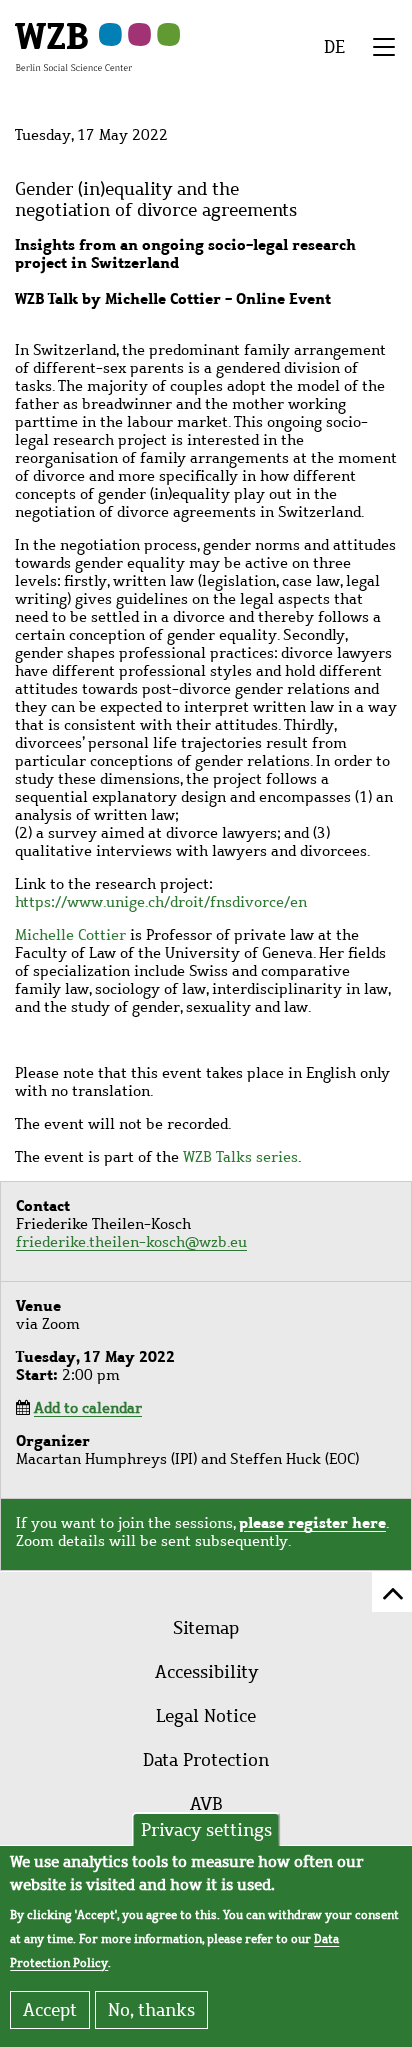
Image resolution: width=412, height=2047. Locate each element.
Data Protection (206, 1760)
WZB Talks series (240, 1157)
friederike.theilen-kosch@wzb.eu (131, 1242)
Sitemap (206, 1628)
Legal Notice (206, 1716)
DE (334, 47)
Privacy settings (206, 1830)
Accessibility (206, 1672)
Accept (50, 2010)
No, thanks (151, 2010)
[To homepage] (73, 46)
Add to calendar (88, 1408)
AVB (206, 1804)
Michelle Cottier (70, 935)
